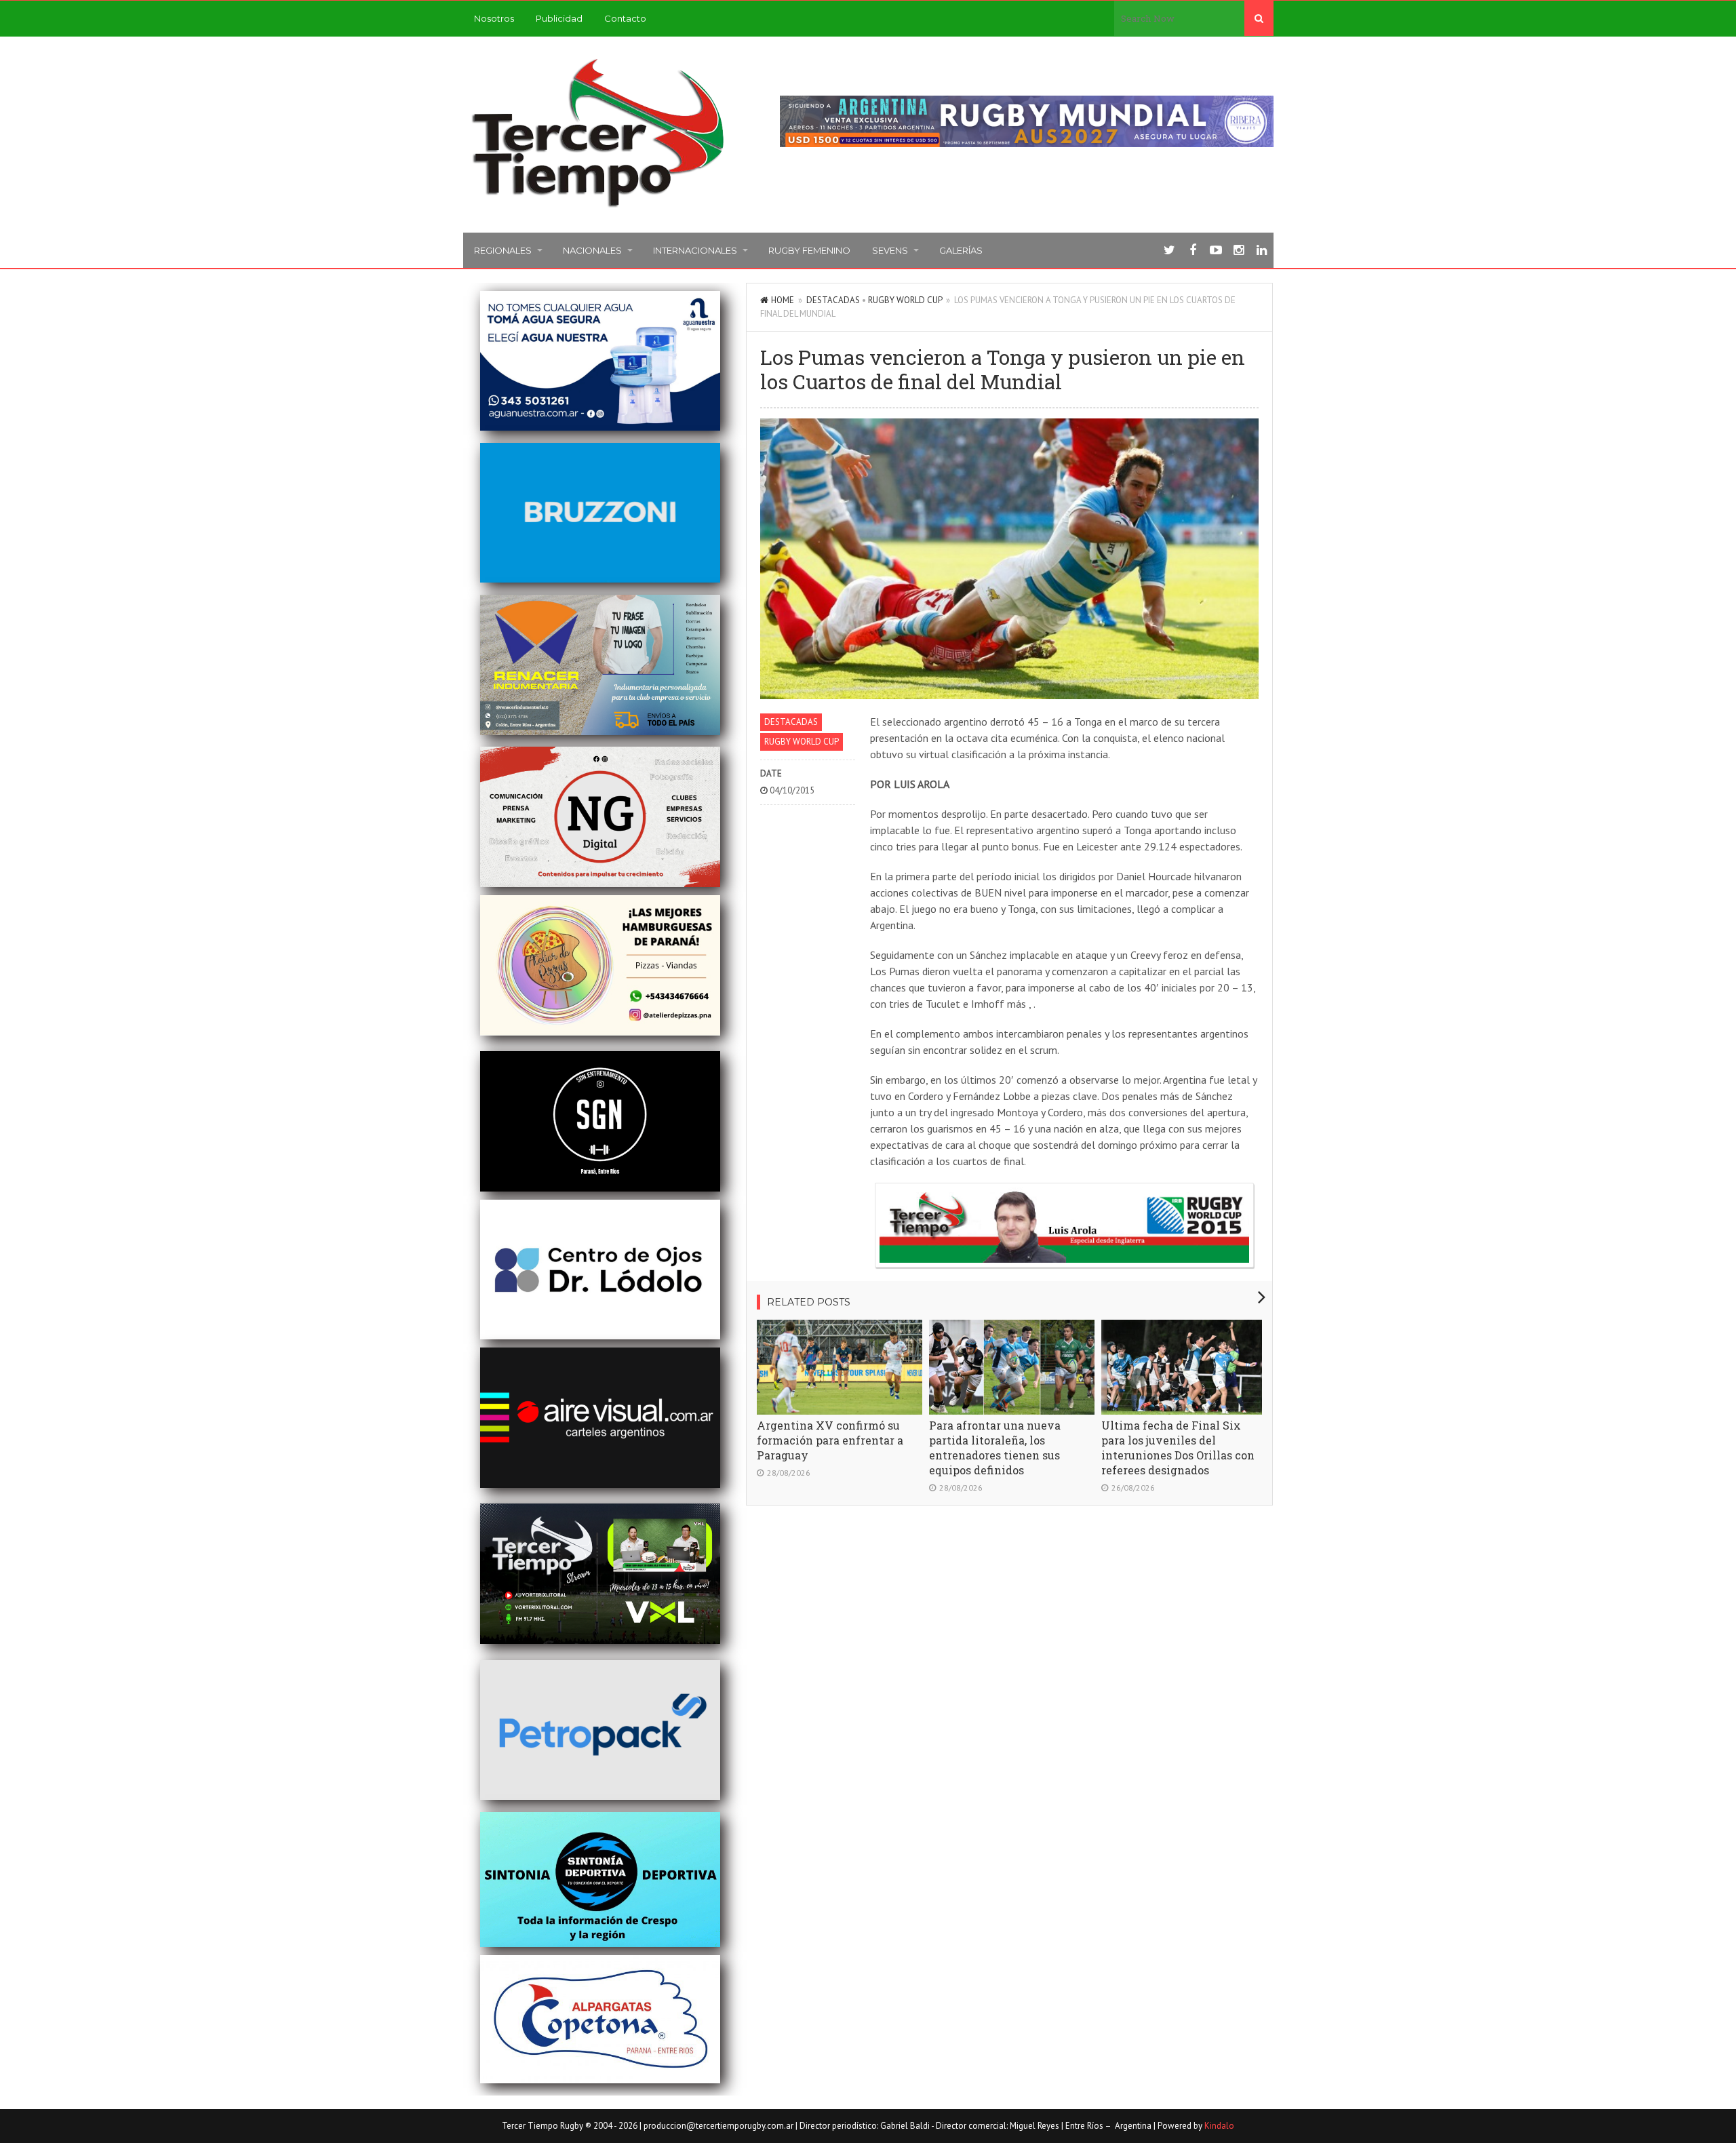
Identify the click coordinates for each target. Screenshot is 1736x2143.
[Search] (1259, 18)
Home (783, 300)
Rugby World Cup (905, 300)
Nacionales (592, 250)
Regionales (503, 250)
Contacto (625, 18)
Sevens (890, 250)
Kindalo (1219, 2126)
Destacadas (833, 300)
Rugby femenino (809, 250)
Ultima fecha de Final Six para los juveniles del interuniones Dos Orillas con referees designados (1178, 1448)
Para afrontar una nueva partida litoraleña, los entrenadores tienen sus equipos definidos (995, 1448)
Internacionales (695, 250)
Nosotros (494, 18)
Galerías (961, 250)
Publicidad (559, 18)
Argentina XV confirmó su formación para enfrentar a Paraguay (830, 1440)
